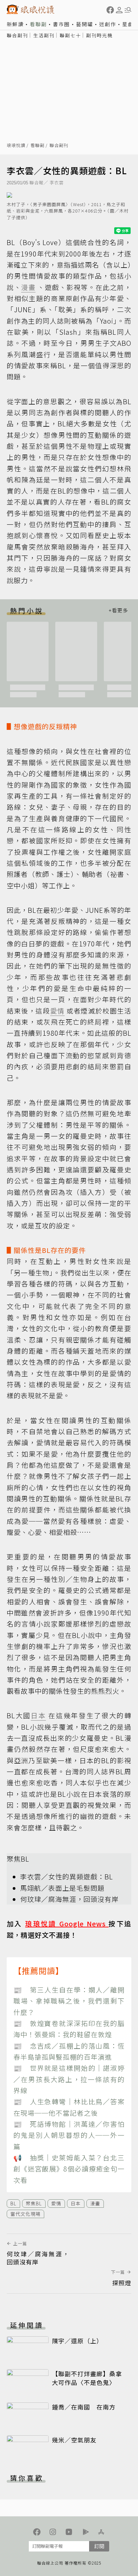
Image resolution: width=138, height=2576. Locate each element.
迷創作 (108, 24)
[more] (118, 611)
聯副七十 (70, 35)
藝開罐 (85, 24)
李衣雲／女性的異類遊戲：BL (66, 1877)
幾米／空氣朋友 (74, 2440)
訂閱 (99, 2546)
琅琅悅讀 (16, 146)
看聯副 (38, 24)
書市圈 (61, 24)
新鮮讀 (15, 24)
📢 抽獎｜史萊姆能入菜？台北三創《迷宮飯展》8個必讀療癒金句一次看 (69, 2169)
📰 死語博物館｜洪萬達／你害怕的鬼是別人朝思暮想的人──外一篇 (69, 2135)
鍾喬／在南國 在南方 (84, 2407)
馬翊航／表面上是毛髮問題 (62, 1888)
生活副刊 (44, 35)
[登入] (119, 10)
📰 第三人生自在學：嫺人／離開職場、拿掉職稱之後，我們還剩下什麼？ (69, 2001)
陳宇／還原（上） (77, 2341)
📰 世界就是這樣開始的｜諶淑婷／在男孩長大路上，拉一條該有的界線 (69, 2079)
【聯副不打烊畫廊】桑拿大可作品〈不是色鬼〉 (87, 2378)
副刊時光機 (99, 35)
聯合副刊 (17, 35)
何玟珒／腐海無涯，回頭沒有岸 (69, 1899)
